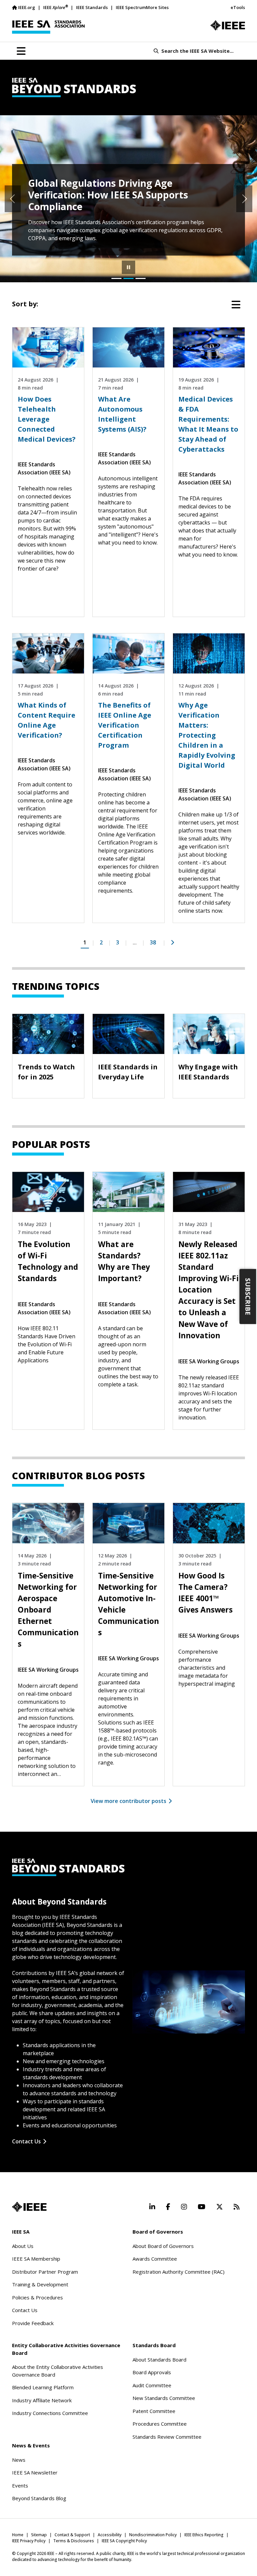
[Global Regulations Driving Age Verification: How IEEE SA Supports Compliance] (128, 278)
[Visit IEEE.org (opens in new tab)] (29, 2207)
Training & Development (40, 2284)
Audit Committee (152, 2385)
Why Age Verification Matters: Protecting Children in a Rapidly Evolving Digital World (207, 735)
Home (18, 2535)
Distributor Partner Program (45, 2272)
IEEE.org (27, 7)
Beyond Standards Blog (39, 2498)
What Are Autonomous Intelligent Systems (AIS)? (122, 414)
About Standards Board (159, 2360)
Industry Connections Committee (50, 2413)
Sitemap (39, 2535)
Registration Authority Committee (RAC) (179, 2272)
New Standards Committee (164, 2398)
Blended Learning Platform (43, 2387)
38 (153, 942)
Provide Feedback (33, 2323)
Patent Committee (154, 2411)
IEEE (56, 7)
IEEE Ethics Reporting (204, 2535)
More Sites (157, 7)
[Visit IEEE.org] (228, 25)
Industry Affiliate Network (42, 2400)
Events (20, 2485)
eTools (238, 7)
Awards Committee (155, 2259)
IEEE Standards (92, 7)
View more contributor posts (128, 1801)
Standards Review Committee (167, 2437)
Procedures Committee (160, 2424)
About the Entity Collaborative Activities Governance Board (58, 2371)
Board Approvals (152, 2372)
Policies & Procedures (37, 2297)
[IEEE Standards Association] (48, 27)
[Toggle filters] (236, 305)
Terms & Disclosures (74, 2541)
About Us (23, 2246)
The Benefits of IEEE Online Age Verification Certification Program (125, 725)
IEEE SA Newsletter (35, 2472)
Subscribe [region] (248, 1296)
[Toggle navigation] (21, 51)
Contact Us (26, 2141)
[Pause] (128, 267)
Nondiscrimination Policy (153, 2535)
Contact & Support (72, 2535)
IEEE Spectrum (131, 7)
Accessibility (110, 2535)
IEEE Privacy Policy (29, 2541)
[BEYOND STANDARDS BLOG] (128, 88)
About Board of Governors (163, 2246)
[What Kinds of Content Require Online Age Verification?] (116, 278)
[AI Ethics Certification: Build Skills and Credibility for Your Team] (141, 278)
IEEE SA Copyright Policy (124, 2541)
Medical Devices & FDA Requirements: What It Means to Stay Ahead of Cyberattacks (208, 424)
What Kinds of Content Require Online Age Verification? (47, 720)
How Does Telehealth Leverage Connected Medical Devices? (47, 419)
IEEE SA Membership (36, 2259)
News (19, 2460)
